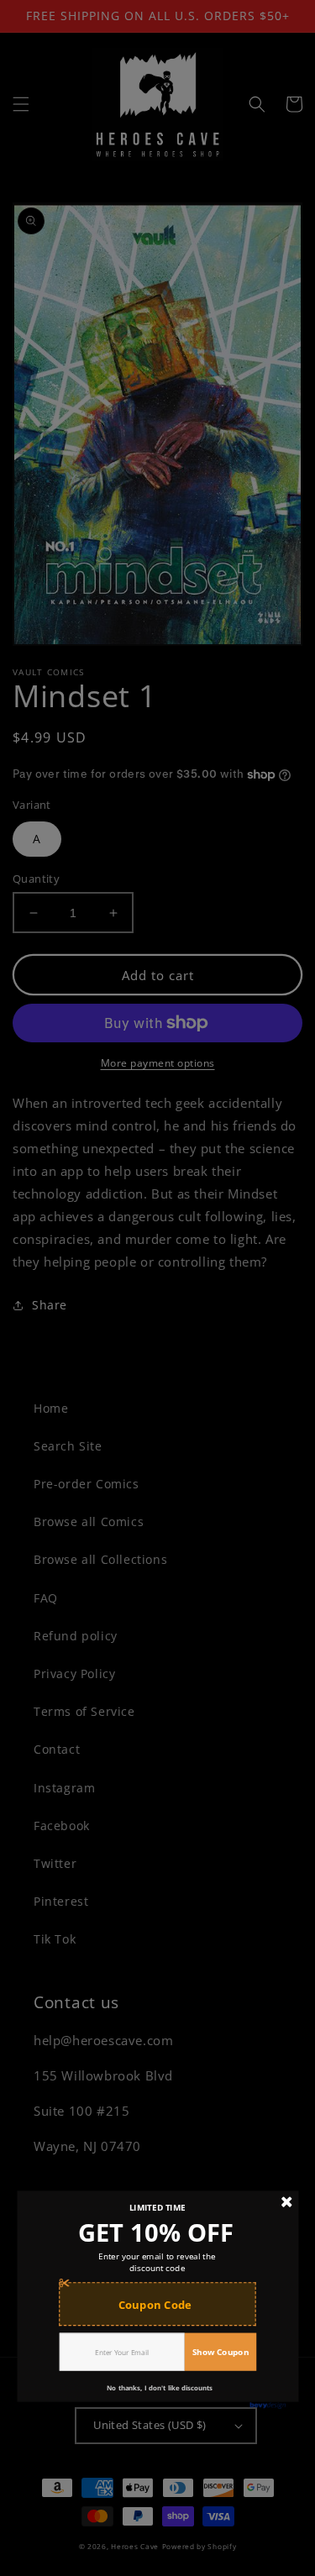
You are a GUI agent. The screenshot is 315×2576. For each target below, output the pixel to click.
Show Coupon (220, 2351)
